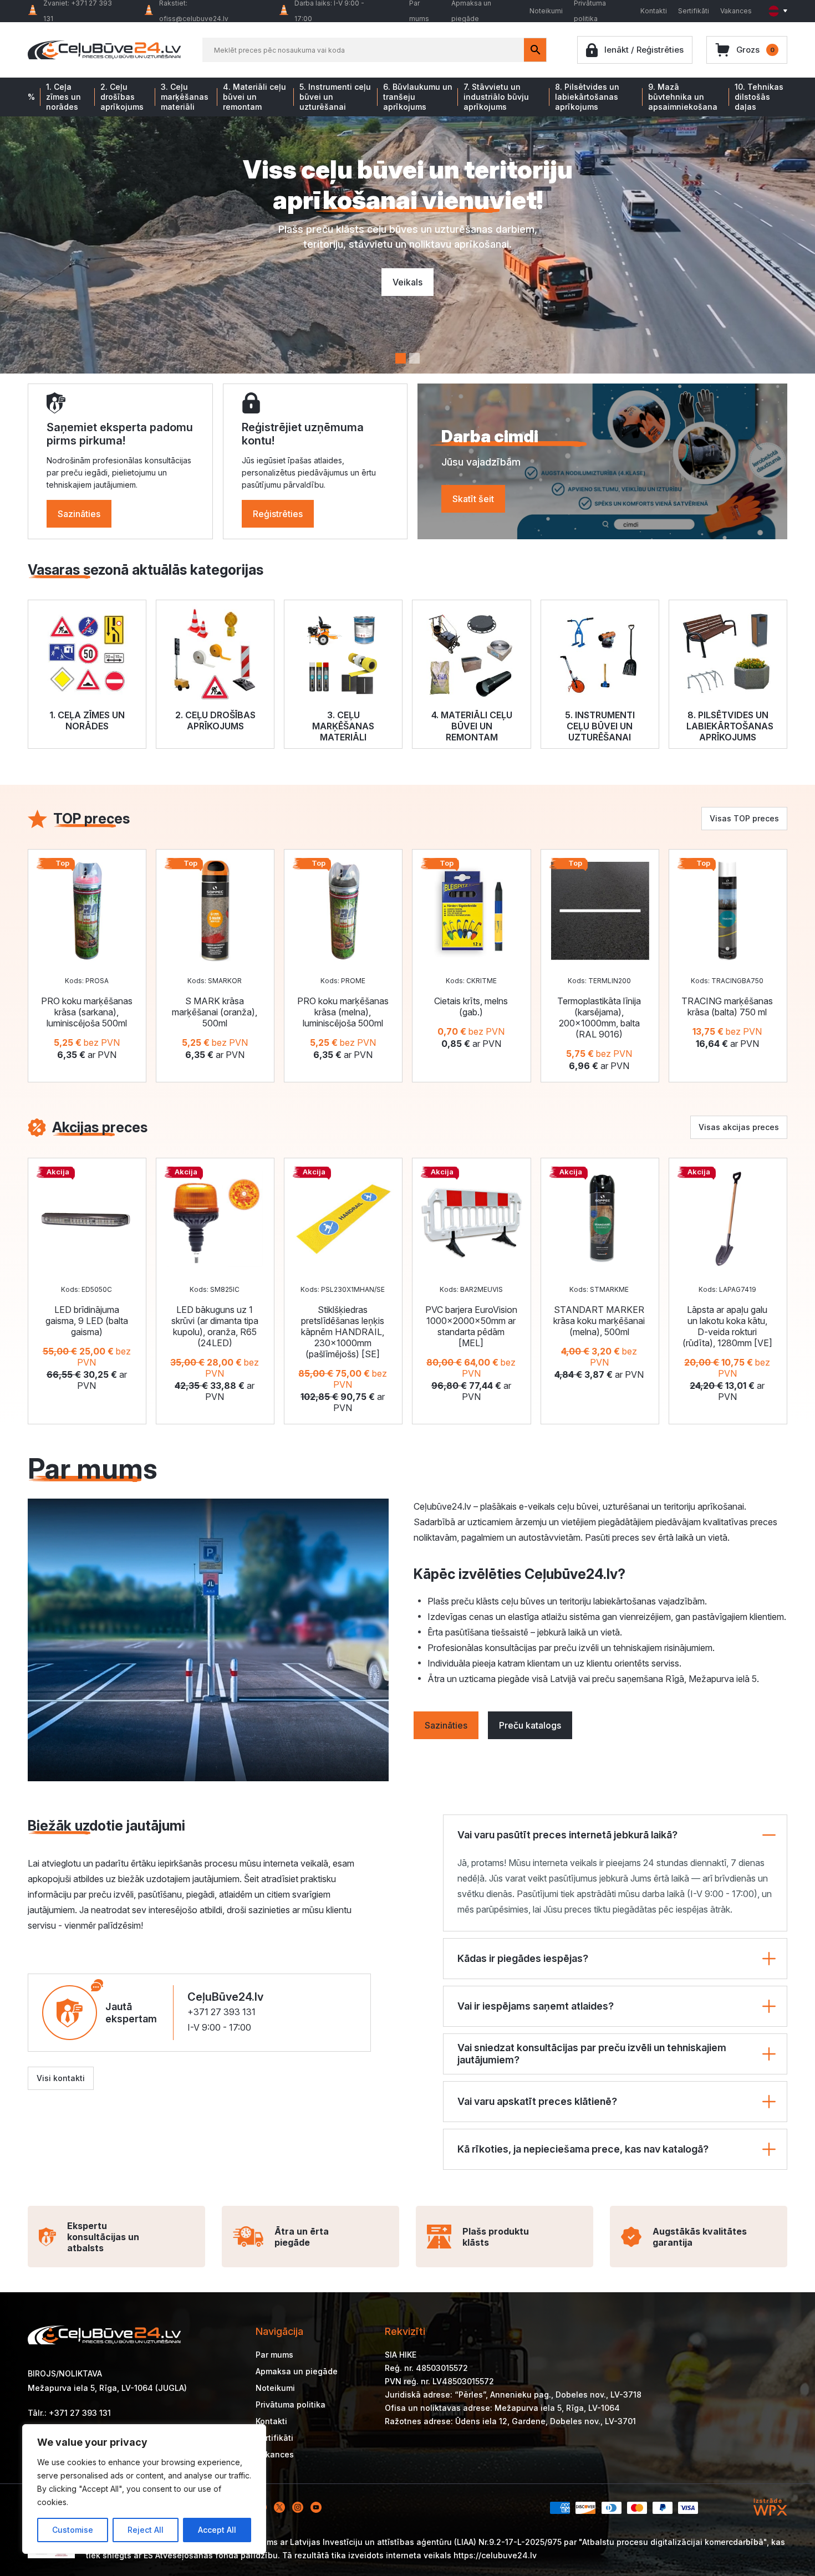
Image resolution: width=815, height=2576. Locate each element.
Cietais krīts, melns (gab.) (471, 1006)
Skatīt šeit (473, 499)
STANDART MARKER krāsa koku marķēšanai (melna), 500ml (599, 1321)
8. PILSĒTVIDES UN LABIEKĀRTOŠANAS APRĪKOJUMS (730, 726)
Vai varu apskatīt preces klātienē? (537, 2101)
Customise (73, 2530)
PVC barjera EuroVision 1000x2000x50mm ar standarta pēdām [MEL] (471, 1326)
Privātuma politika (291, 2404)
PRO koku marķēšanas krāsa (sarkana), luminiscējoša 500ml (87, 1012)
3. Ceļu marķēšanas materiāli (185, 97)
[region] (144, 2489)
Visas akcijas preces (739, 1127)
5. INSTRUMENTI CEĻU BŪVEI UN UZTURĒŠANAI (600, 726)
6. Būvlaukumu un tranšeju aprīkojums (418, 97)
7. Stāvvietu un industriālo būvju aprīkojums (496, 97)
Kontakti (654, 11)
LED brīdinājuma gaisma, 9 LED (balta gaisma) (87, 1321)
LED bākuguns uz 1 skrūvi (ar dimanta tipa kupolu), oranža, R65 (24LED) (215, 1326)
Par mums (274, 2355)
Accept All (217, 2530)
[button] (401, 358)
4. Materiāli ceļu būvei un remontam (254, 97)
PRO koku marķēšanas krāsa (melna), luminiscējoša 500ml (343, 1012)
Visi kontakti (61, 2078)
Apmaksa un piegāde (297, 2371)
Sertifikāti (694, 11)
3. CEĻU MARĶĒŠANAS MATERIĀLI (343, 726)
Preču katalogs (530, 1725)
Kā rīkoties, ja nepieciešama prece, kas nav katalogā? (583, 2149)
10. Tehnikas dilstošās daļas (759, 97)
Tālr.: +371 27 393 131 (69, 2413)
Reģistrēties (278, 514)
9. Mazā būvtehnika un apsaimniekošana (683, 97)
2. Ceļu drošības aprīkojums (122, 97)
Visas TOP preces (744, 818)
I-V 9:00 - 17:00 (219, 2027)
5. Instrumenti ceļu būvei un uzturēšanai (335, 97)
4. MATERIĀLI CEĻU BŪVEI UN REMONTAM (472, 726)
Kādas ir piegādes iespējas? (523, 1958)
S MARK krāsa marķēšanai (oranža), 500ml (215, 1012)
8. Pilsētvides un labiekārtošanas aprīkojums (587, 97)
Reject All (146, 2530)
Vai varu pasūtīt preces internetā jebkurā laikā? (567, 1835)
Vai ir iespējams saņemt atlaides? (536, 2006)
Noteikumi (546, 11)
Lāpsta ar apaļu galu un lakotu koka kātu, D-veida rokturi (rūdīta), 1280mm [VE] (727, 1326)
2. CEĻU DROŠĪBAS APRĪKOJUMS (215, 720)
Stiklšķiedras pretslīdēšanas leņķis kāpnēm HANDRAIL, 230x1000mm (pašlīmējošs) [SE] (343, 1332)
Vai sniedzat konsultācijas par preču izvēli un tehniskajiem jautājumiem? (592, 2054)
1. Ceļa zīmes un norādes (63, 97)
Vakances (736, 11)
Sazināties (79, 514)
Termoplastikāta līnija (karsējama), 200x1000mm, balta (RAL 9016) (599, 1018)
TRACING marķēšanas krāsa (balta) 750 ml (727, 1006)
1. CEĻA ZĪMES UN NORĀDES (87, 720)
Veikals (407, 282)
